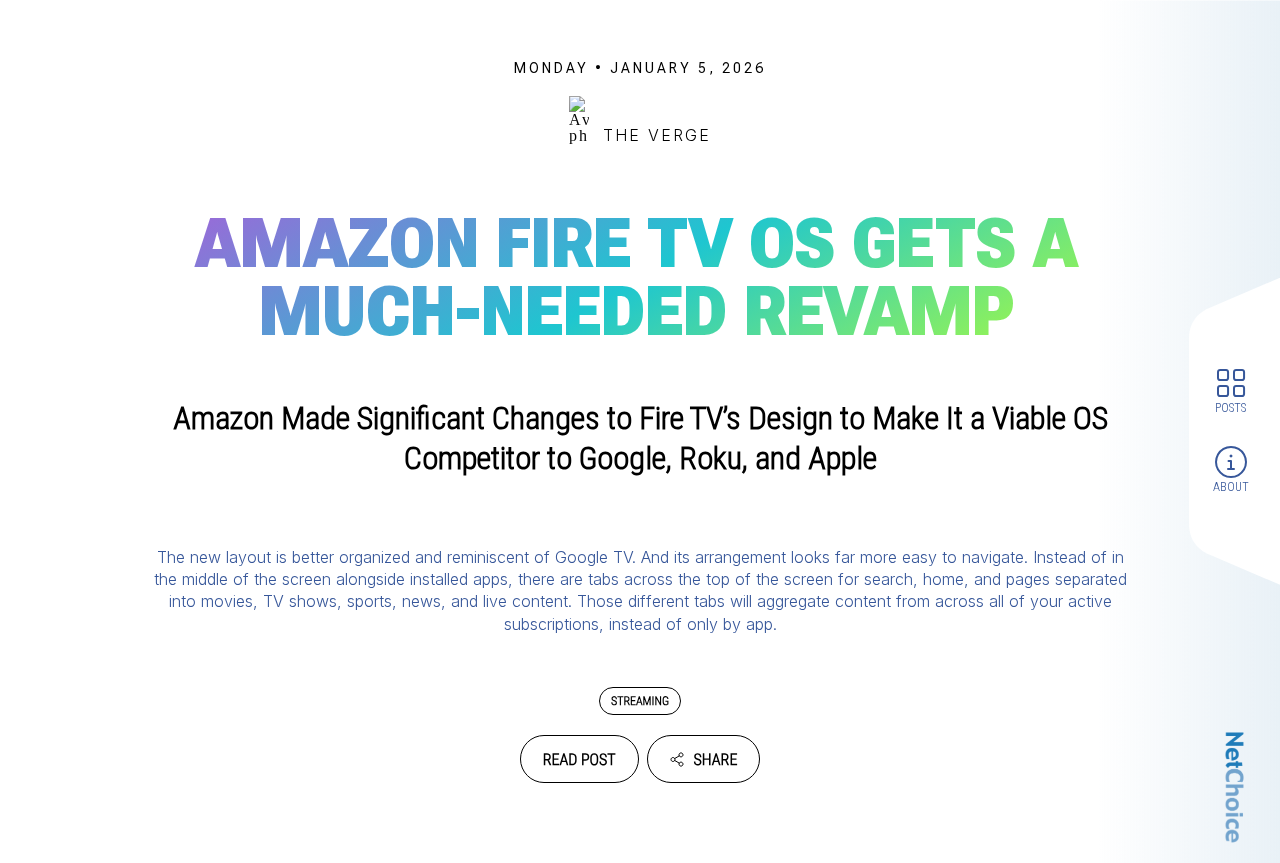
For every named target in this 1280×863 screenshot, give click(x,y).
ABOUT (1231, 487)
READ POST (579, 759)
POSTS (1230, 407)
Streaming (640, 701)
